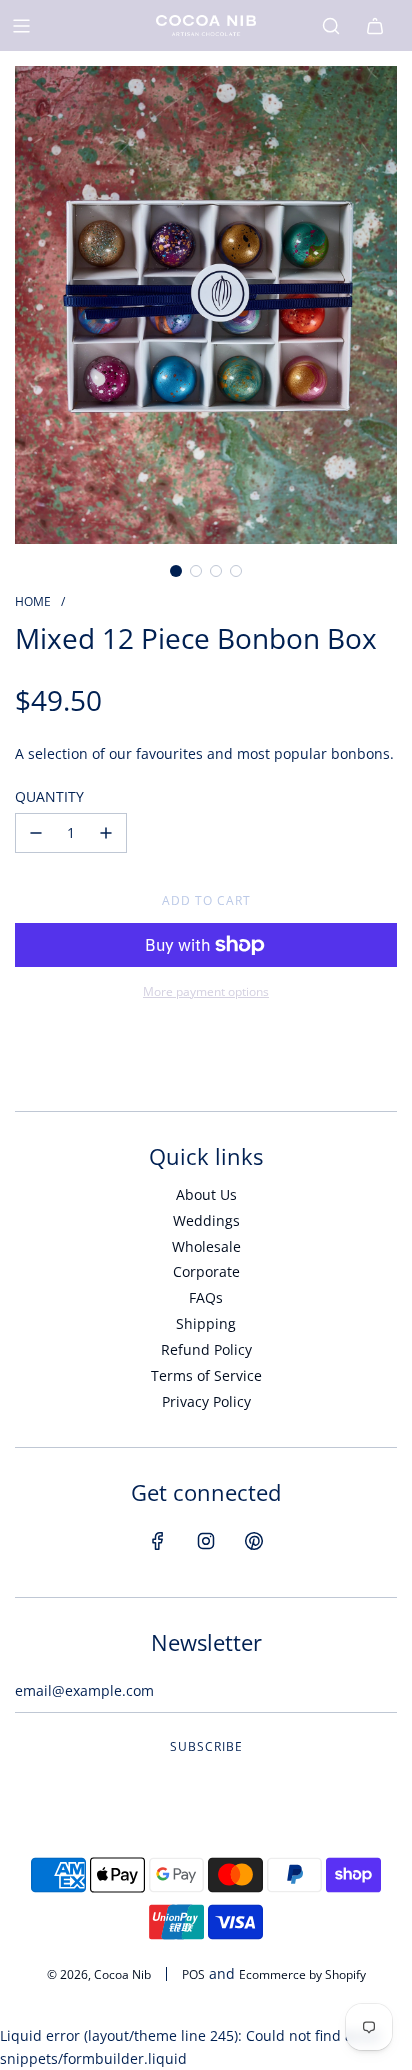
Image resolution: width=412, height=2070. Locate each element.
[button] (176, 571)
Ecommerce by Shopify (302, 1974)
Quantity (49, 796)
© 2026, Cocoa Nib (99, 1974)
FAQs (206, 1297)
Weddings (206, 1220)
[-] (36, 833)
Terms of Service (206, 1375)
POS (193, 1974)
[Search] (331, 26)
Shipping (206, 1323)
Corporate (206, 1271)
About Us (206, 1194)
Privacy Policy (206, 1401)
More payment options (206, 991)
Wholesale (206, 1246)
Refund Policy (206, 1349)
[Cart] (375, 26)
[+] (106, 833)
